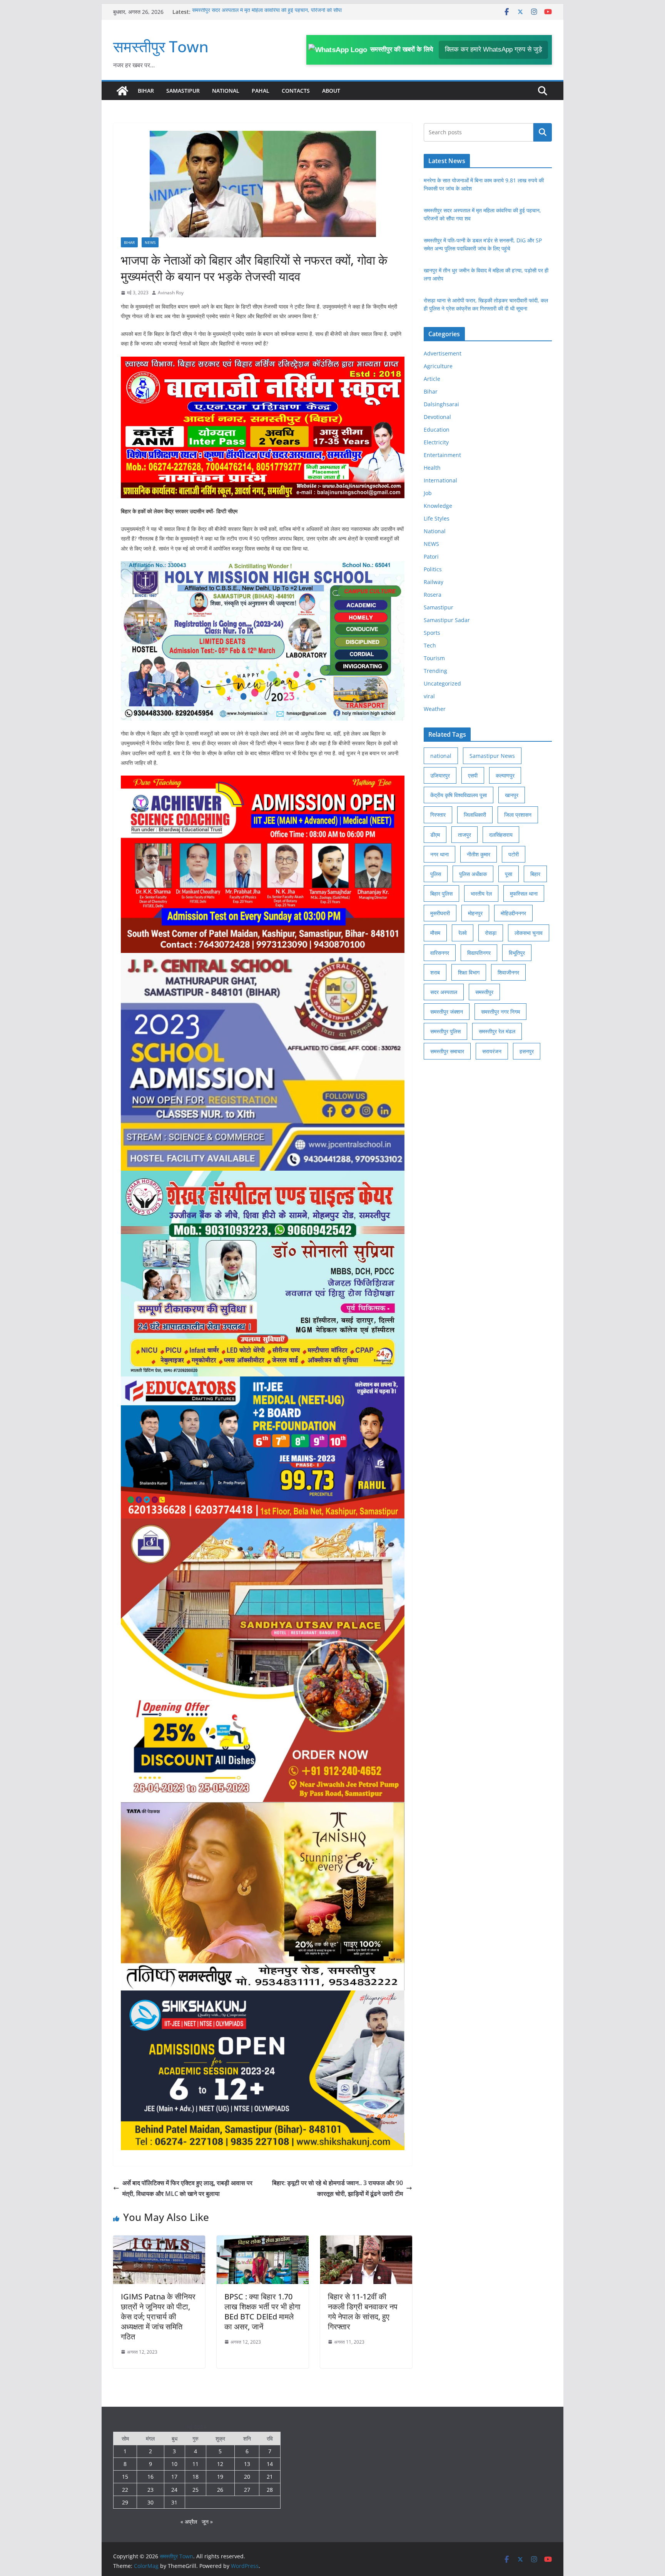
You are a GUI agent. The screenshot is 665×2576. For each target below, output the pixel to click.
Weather (435, 709)
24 (174, 2490)
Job (428, 493)
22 (125, 2490)
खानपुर (512, 795)
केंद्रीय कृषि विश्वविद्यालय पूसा (459, 795)
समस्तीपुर (484, 992)
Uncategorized (442, 683)
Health (432, 468)
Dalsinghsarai (441, 404)
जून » (207, 2522)
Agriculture (438, 366)
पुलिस (436, 874)
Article (432, 379)
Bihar (146, 91)
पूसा (509, 874)
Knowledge (438, 506)
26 (220, 2490)
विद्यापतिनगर (479, 953)
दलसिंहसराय (501, 835)
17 (174, 2477)
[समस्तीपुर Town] (122, 91)
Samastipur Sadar (447, 620)
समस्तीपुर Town (161, 46)
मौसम (435, 933)
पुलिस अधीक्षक (473, 874)
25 (195, 2490)
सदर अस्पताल (444, 992)
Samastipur (183, 91)
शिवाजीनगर (508, 972)
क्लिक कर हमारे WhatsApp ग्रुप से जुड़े (493, 49)
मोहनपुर (475, 913)
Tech (430, 645)
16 (150, 2477)
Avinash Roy (171, 293)
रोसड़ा (491, 933)
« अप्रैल (189, 2522)
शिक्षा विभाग (469, 972)
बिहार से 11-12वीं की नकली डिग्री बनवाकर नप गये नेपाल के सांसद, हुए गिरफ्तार (363, 2312)
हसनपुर (527, 1051)
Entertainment (442, 455)
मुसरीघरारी (440, 913)
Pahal (261, 91)
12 (220, 2464)
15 (125, 2477)
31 (174, 2502)
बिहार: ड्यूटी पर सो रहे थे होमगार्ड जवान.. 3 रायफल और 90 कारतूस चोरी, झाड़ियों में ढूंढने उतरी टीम (338, 2188)
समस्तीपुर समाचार (447, 1051)
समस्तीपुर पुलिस (445, 1031)
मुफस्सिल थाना (524, 893)
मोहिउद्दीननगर (513, 913)
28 (270, 2490)
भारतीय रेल (481, 893)
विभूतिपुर (517, 953)
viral (429, 696)
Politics (433, 569)
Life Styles (437, 518)
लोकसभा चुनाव (529, 933)
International (440, 480)
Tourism (434, 658)
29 (125, 2502)
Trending (435, 671)
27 (247, 2490)
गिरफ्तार (438, 815)
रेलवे (463, 933)
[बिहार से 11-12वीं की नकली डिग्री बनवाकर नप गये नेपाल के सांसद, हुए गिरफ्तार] (366, 2241)
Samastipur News (492, 756)
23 (150, 2490)
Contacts (296, 91)
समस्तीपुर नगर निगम (500, 1012)
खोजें (543, 132)
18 (195, 2477)
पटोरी (514, 854)
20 (247, 2477)
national (441, 756)
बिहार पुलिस (441, 893)
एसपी (473, 775)
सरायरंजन (492, 1051)
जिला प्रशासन (518, 815)
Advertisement (443, 353)
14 (270, 2464)
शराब (435, 972)
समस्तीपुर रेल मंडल (497, 1031)
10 (174, 2464)
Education (437, 430)
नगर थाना (439, 854)
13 (247, 2464)
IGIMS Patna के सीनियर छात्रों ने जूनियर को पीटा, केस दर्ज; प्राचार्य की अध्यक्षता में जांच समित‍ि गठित (158, 2317)
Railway (434, 582)
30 (150, 2502)
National (226, 91)
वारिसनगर (440, 953)
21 (270, 2477)
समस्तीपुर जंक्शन (447, 1012)
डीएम (435, 835)
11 (195, 2464)
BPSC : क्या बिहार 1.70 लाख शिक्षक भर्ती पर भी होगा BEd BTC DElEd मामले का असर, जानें (262, 2312)
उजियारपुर (440, 775)
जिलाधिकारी (475, 815)
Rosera (433, 595)
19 (220, 2477)
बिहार (535, 874)
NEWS (150, 242)
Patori (431, 556)
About (331, 91)
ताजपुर (464, 835)
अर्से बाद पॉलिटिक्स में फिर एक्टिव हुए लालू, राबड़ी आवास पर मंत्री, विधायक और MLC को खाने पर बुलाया (187, 2188)
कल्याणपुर (505, 775)
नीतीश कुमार (479, 854)
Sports (432, 633)
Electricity (436, 442)
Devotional (437, 417)
